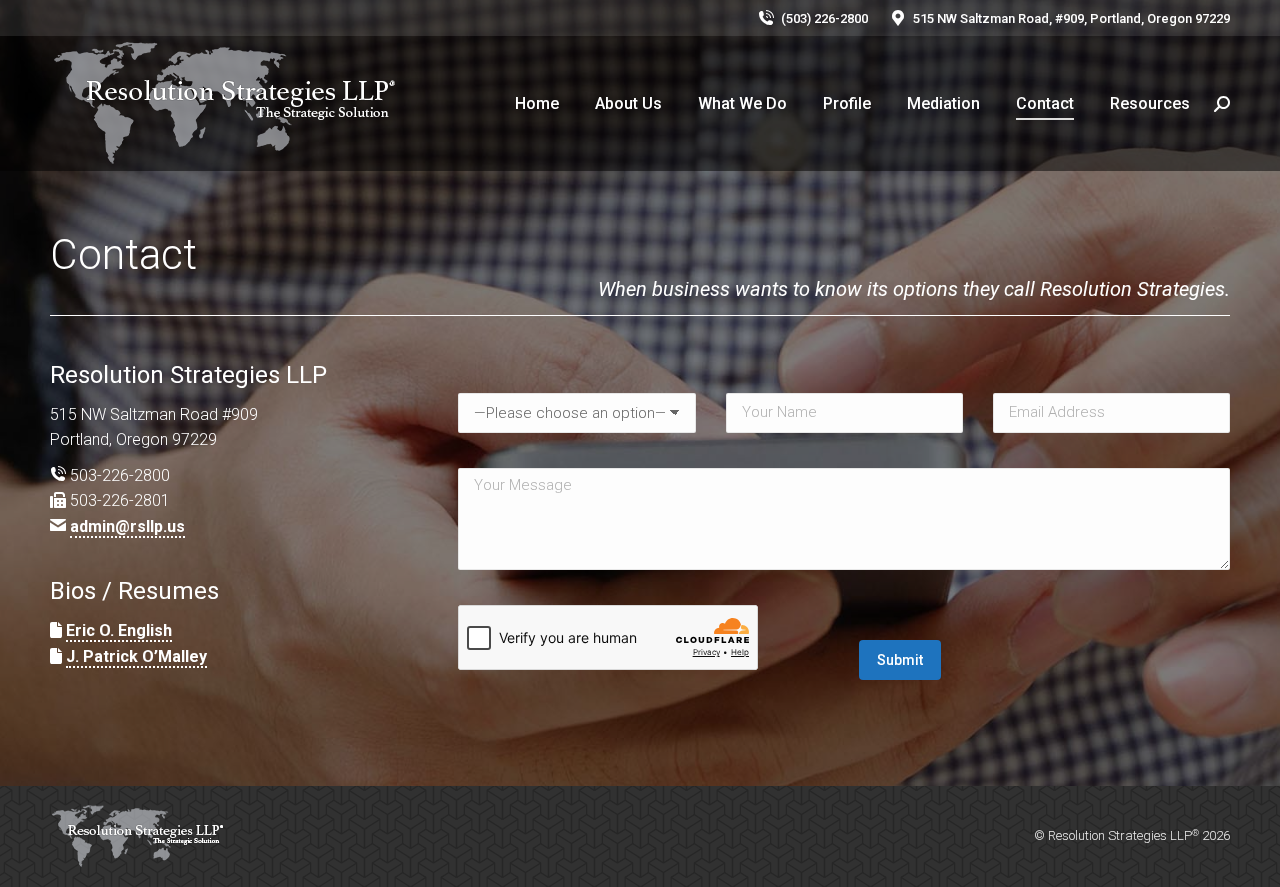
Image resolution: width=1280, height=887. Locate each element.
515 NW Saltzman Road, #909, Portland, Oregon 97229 (1071, 18)
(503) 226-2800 (824, 18)
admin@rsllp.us (127, 526)
